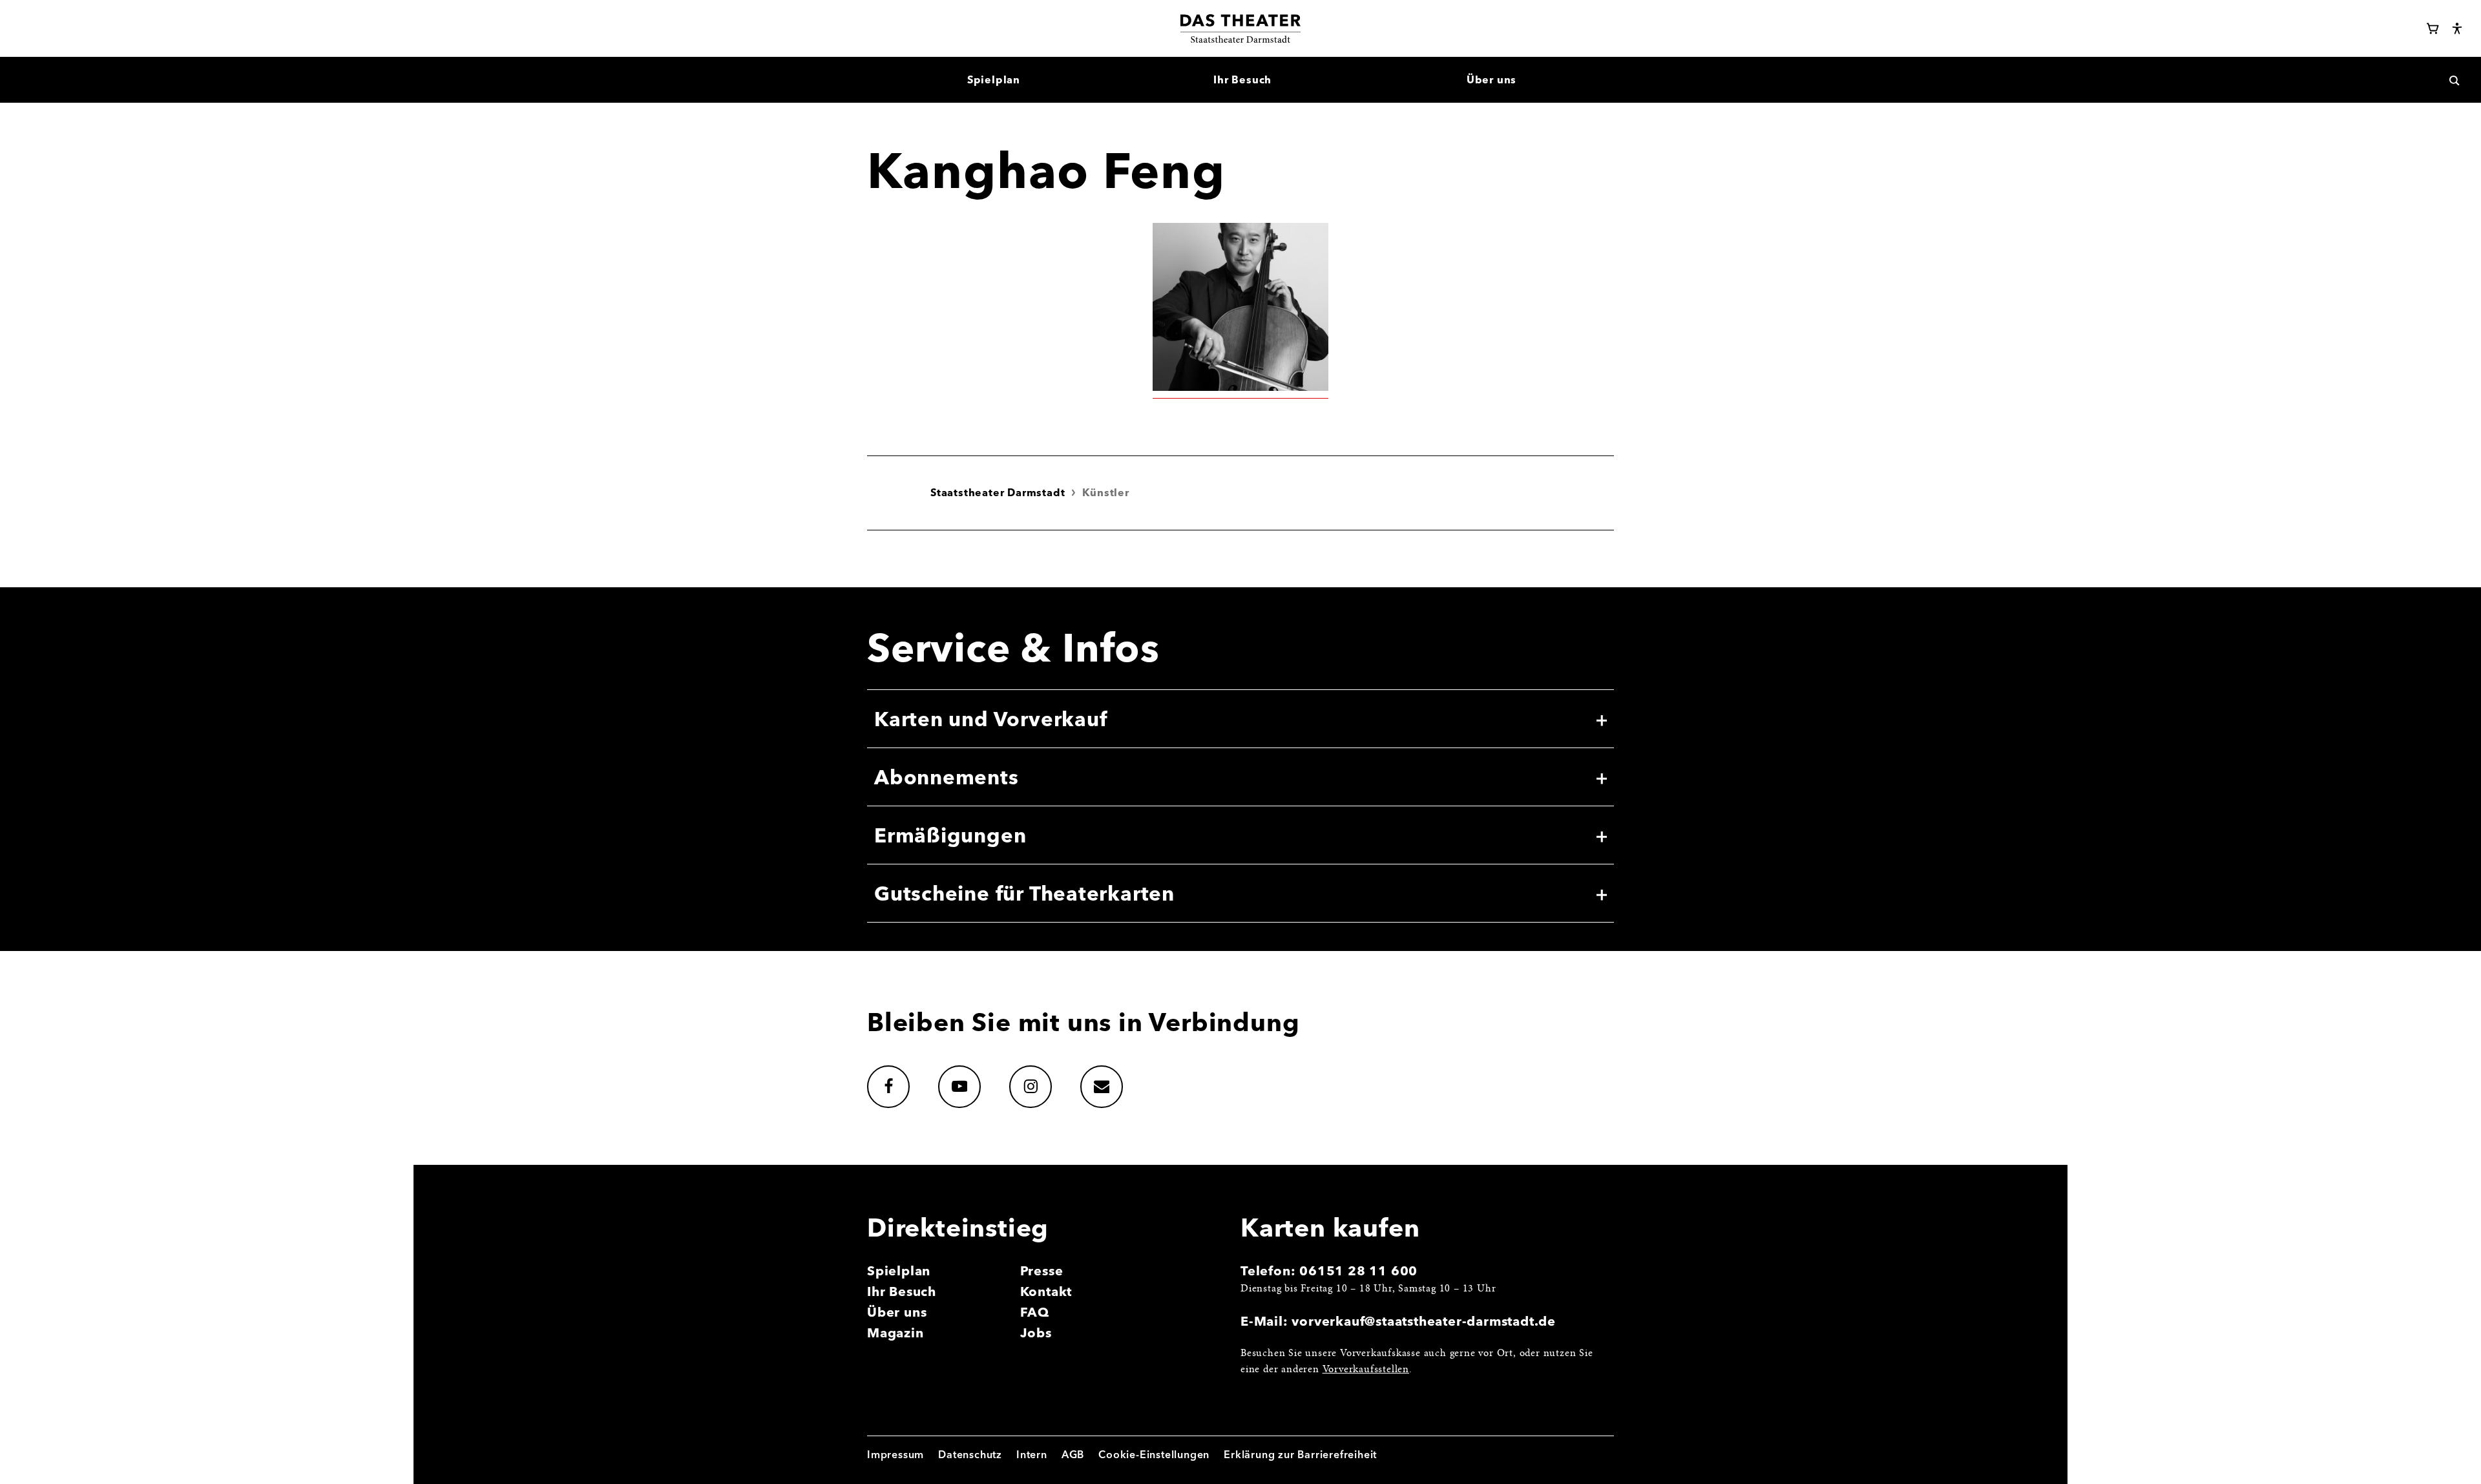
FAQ (1035, 1312)
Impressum (895, 1454)
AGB (1073, 1454)
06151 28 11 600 (1358, 1270)
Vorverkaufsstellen (1366, 1370)
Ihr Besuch (902, 1291)
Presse (1042, 1270)
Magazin (895, 1332)
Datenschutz (970, 1454)
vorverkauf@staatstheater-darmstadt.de (1424, 1321)
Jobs (1036, 1332)
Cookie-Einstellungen (1154, 1454)
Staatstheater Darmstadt (998, 492)
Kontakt (1046, 1291)
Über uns (897, 1312)
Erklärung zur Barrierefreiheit (1300, 1454)
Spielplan (899, 1270)
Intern (1032, 1454)
